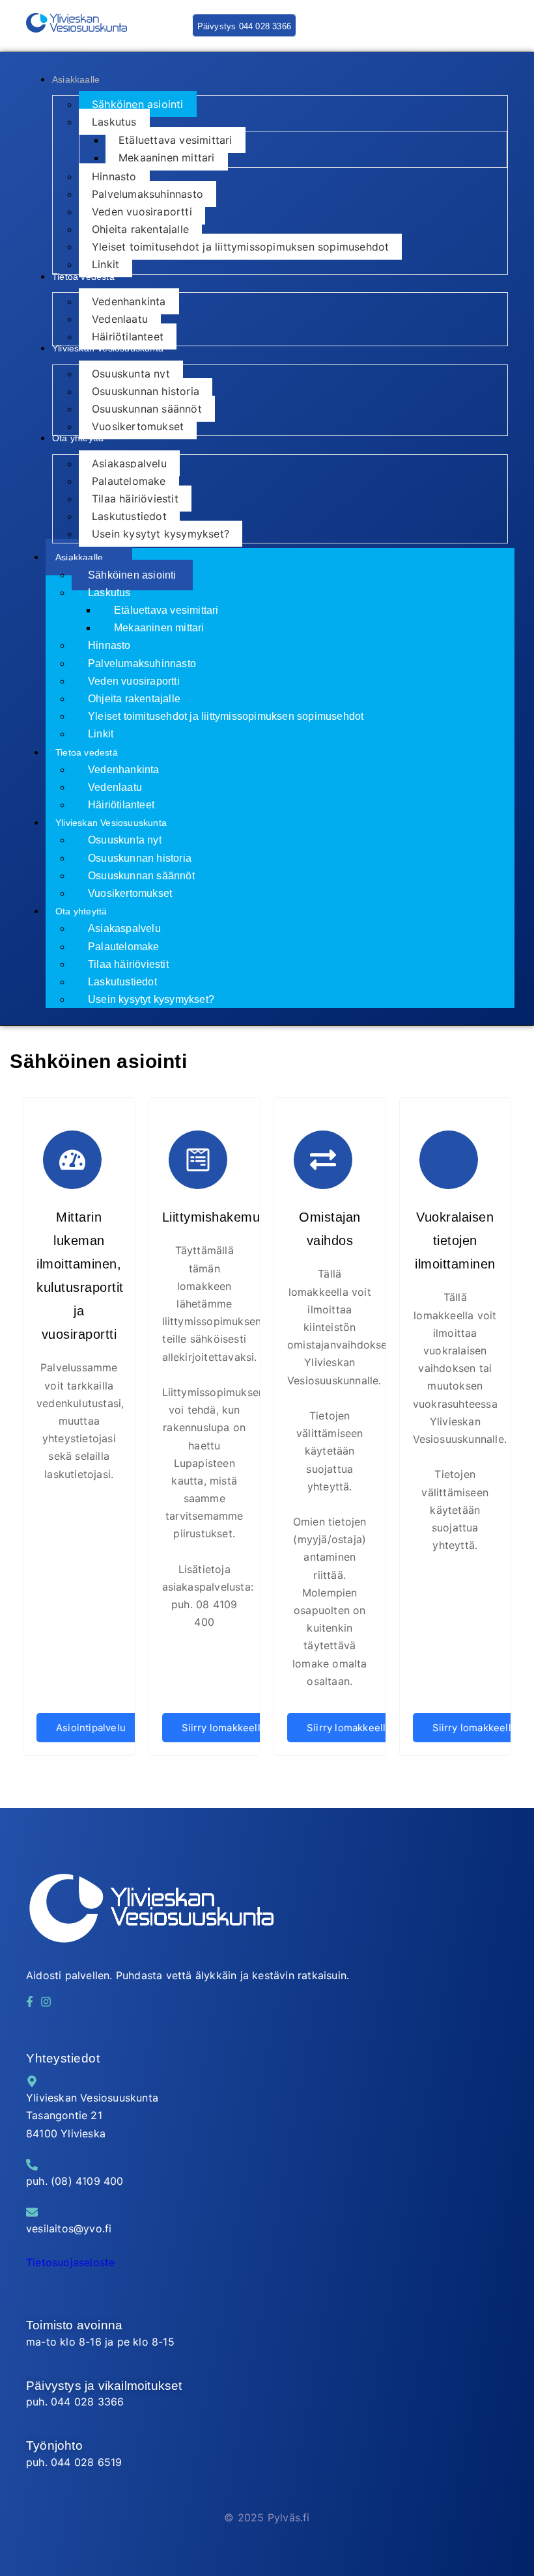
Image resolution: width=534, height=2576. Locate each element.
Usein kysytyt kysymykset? (151, 999)
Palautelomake (124, 947)
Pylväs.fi (289, 2517)
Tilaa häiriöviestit (128, 964)
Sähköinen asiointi (132, 575)
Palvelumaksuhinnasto (142, 664)
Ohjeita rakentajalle (134, 699)
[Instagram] (46, 2001)
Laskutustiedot (122, 982)
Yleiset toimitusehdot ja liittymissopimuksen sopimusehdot (226, 716)
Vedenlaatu (115, 787)
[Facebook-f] (29, 2001)
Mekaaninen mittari (159, 628)
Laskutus (109, 593)
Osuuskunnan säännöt (141, 876)
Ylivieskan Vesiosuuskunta (111, 823)
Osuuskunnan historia (140, 858)
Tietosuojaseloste (70, 2262)
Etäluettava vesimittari (166, 610)
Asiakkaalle (79, 557)
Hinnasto (109, 645)
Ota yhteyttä (81, 911)
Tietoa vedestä (87, 752)
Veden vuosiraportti (134, 681)
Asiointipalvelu (91, 1728)
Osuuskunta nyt (125, 840)
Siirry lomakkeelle (224, 1728)
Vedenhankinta (124, 770)
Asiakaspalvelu (124, 928)
